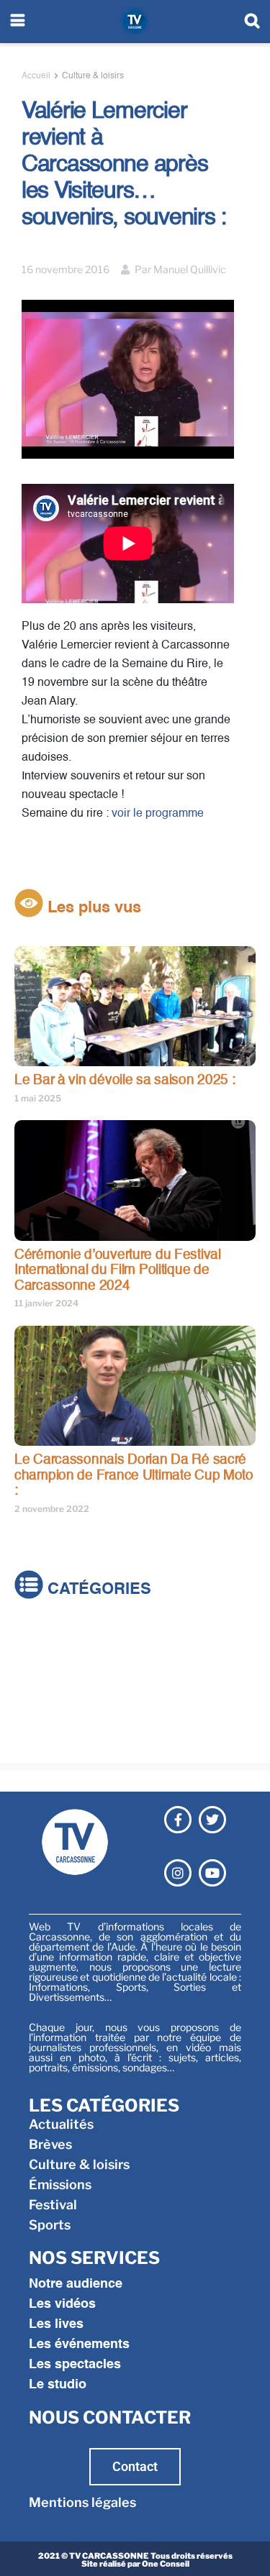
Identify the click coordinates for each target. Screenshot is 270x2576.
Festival (39, 1718)
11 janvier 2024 (46, 1303)
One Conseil (166, 2564)
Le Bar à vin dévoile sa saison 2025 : (125, 1080)
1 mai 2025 (38, 1098)
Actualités (47, 1637)
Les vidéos (62, 2304)
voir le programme (158, 814)
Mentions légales (82, 2502)
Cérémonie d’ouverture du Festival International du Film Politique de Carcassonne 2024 (118, 1270)
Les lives (56, 2324)
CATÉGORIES (97, 1590)
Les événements (79, 2344)
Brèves (36, 1658)
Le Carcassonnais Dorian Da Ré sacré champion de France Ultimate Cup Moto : (134, 1475)
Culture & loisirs (93, 76)
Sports (35, 1738)
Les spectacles (75, 2365)
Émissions (46, 1698)
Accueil (36, 76)
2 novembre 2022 (52, 1509)
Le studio (58, 2385)
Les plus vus (92, 908)
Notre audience (76, 2284)
